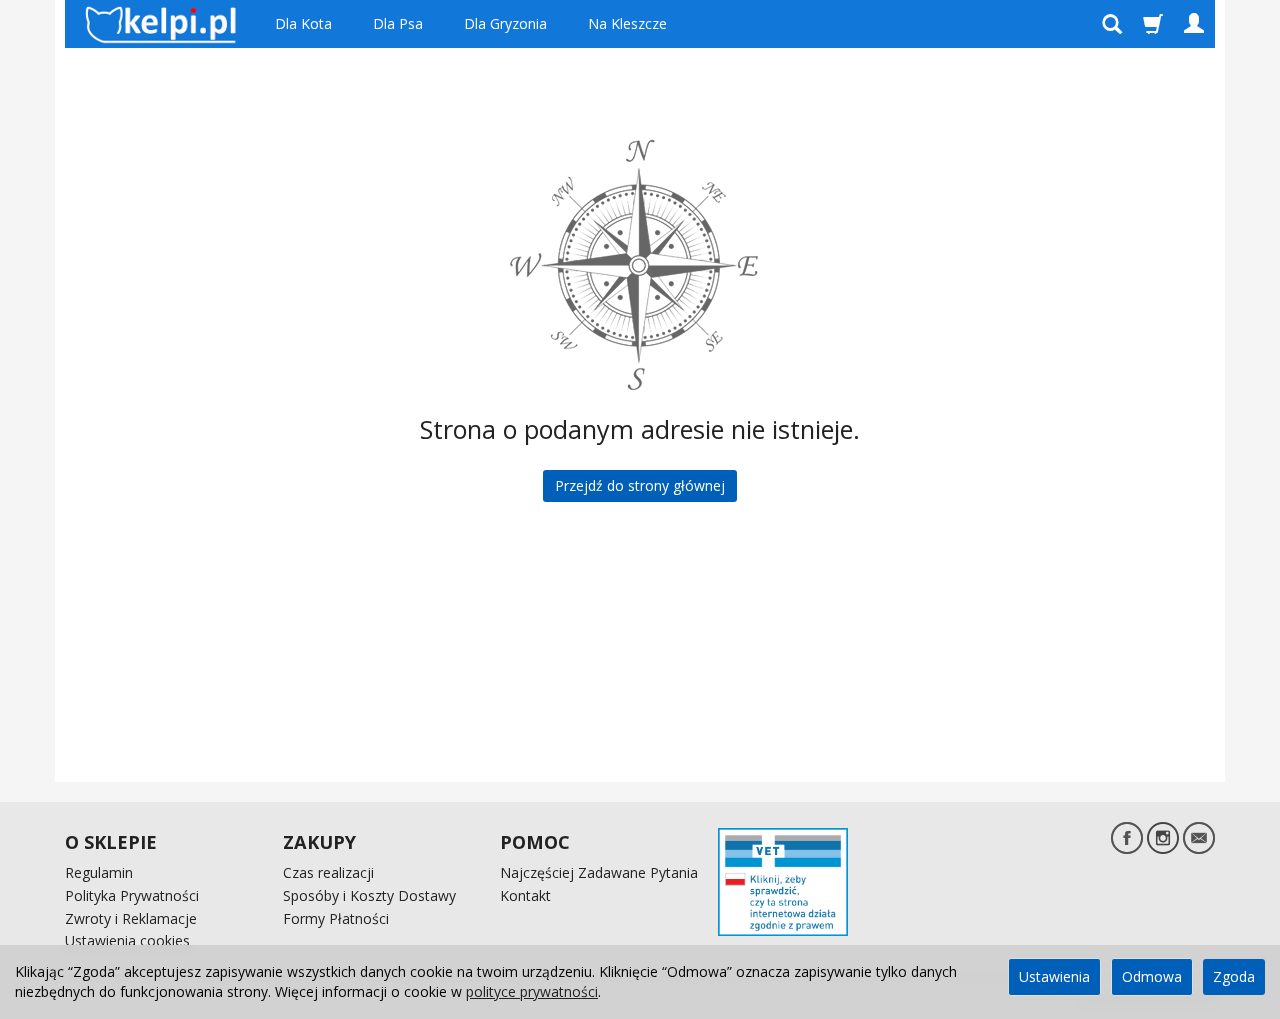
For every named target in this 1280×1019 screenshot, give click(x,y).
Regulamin (99, 872)
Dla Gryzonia (505, 23)
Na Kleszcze (627, 23)
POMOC (535, 842)
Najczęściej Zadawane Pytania (599, 872)
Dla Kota (303, 23)
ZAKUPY (319, 842)
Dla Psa (398, 23)
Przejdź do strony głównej (640, 485)
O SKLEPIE (111, 842)
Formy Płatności (336, 918)
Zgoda (1234, 976)
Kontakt (525, 895)
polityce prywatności (532, 991)
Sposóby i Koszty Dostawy (369, 895)
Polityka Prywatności (132, 895)
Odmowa (1152, 976)
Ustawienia (1054, 976)
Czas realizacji (328, 872)
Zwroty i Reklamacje (131, 918)
